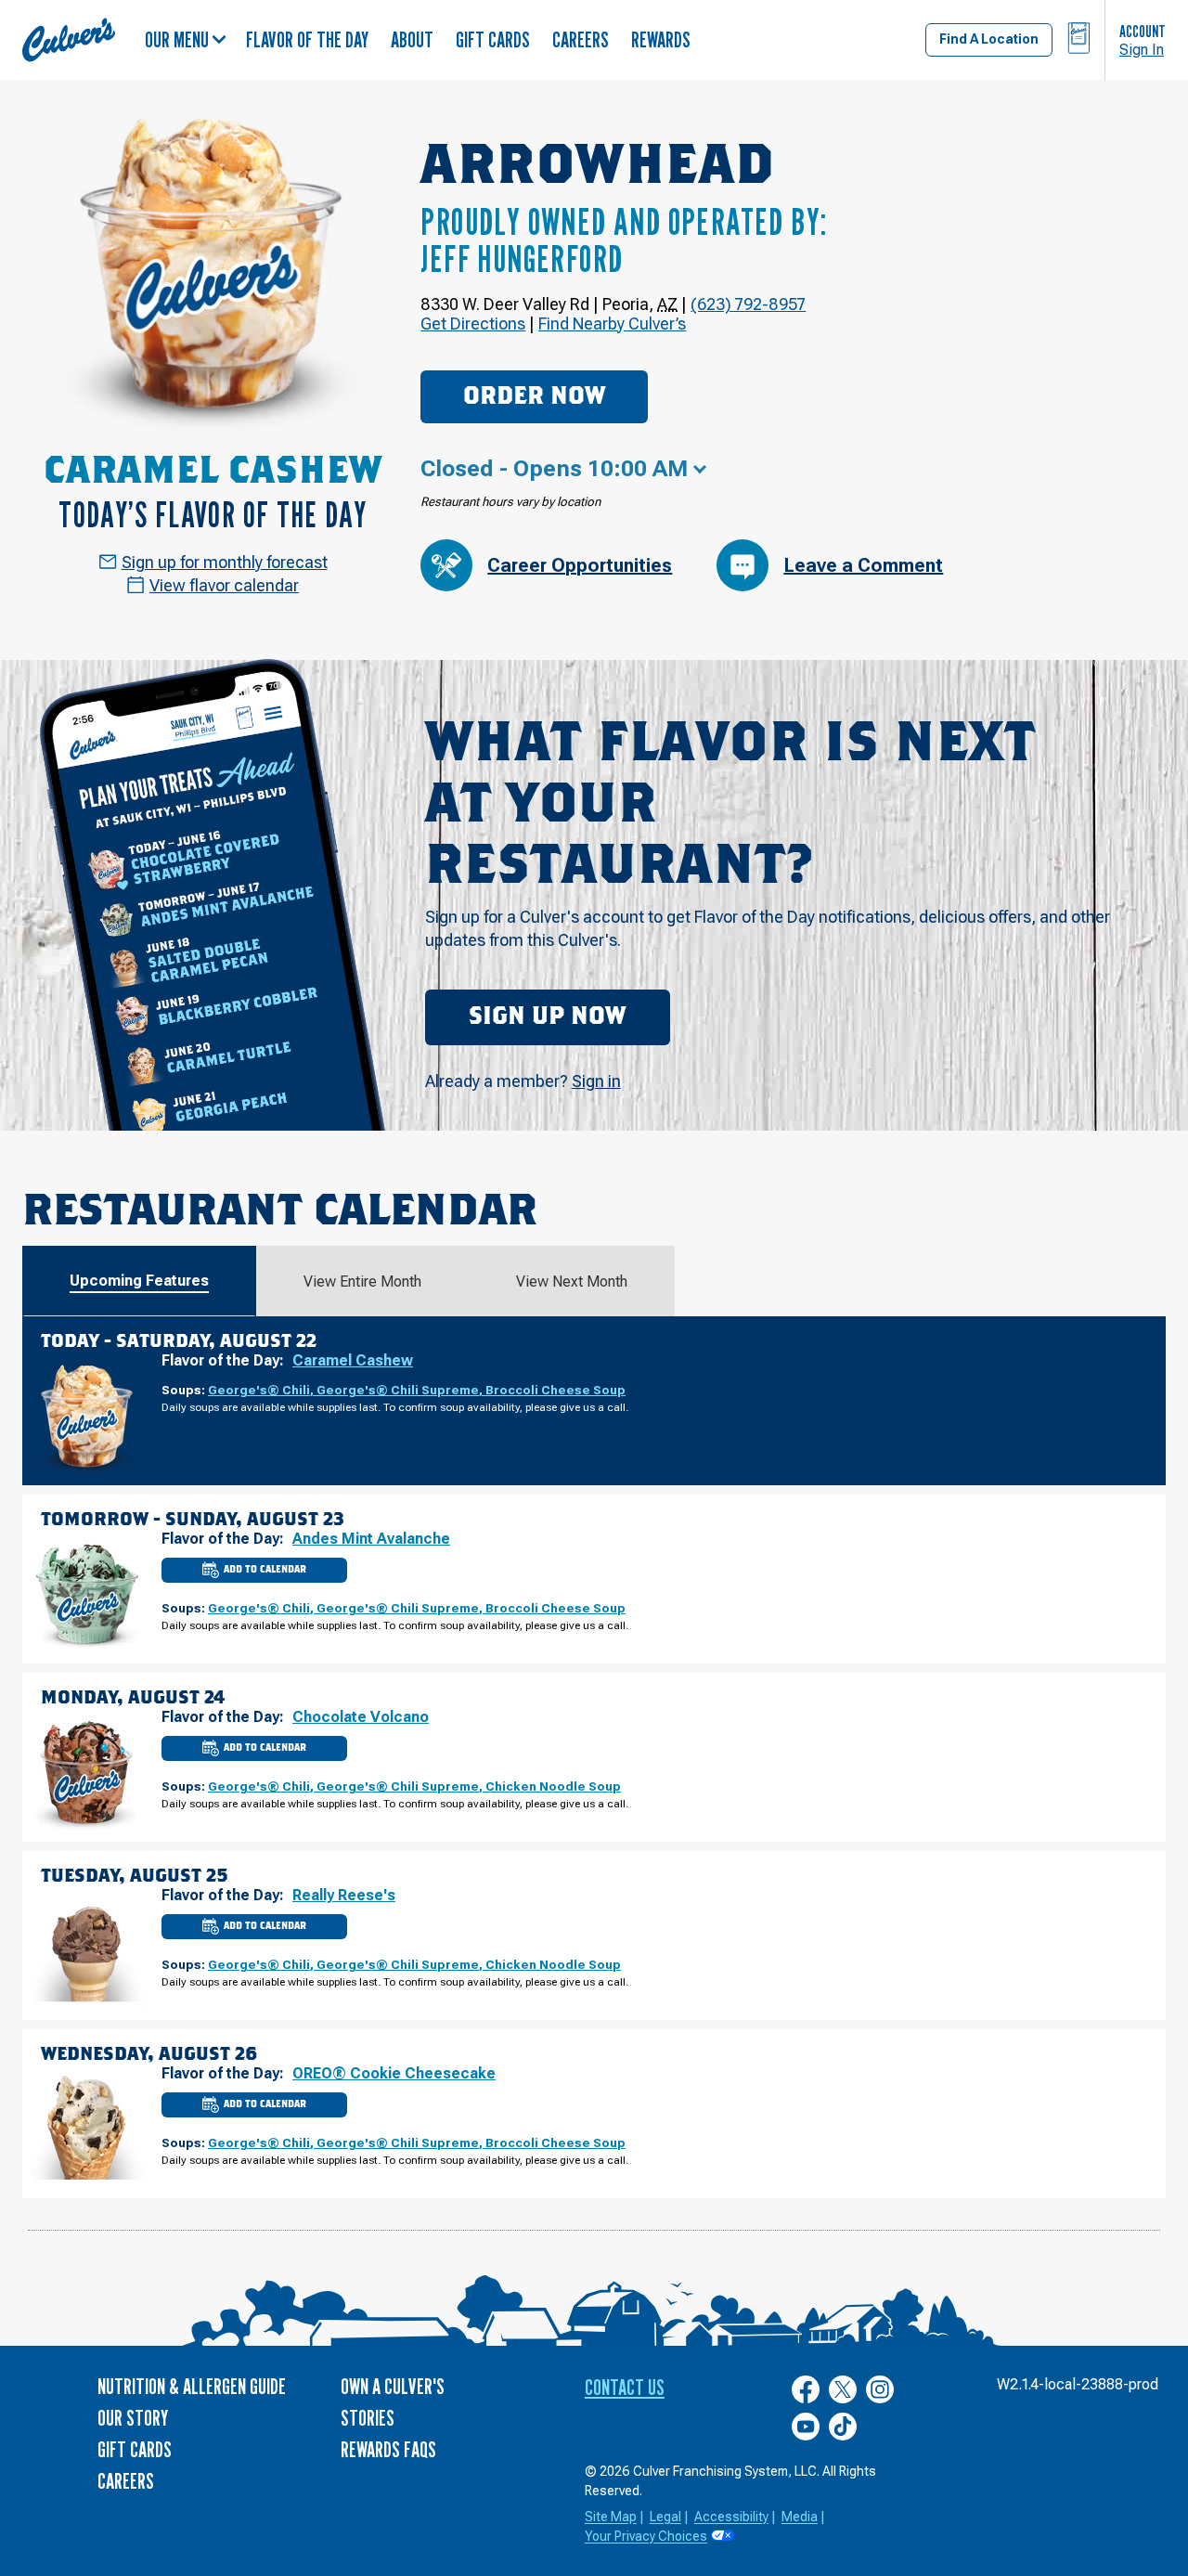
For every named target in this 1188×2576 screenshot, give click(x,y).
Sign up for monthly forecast (225, 562)
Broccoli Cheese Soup (555, 1390)
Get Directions (473, 324)
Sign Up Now (547, 1016)
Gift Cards (493, 39)
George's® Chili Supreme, (401, 1390)
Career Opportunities (580, 565)
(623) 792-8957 (748, 304)
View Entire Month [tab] (362, 1282)
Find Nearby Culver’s (612, 324)
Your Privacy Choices (646, 2536)
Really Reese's (344, 1895)
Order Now (534, 396)
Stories (368, 2418)
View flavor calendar (224, 585)
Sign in (596, 1081)
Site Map (611, 2517)
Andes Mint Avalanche (371, 1539)
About (412, 39)
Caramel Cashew (353, 1360)
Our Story (133, 2418)
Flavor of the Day (307, 39)
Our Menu (177, 39)
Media (800, 2517)
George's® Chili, (262, 1390)
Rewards (661, 39)
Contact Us (625, 2387)
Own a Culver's (393, 2386)
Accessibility (731, 2517)
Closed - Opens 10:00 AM (554, 469)
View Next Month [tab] (572, 1282)
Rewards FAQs (388, 2449)
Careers (581, 39)
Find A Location (989, 39)
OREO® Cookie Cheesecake (394, 2073)
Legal (665, 2517)
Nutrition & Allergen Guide (192, 2386)
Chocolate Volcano (361, 1717)
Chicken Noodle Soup (553, 1786)
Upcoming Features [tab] (139, 1281)
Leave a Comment (863, 565)
